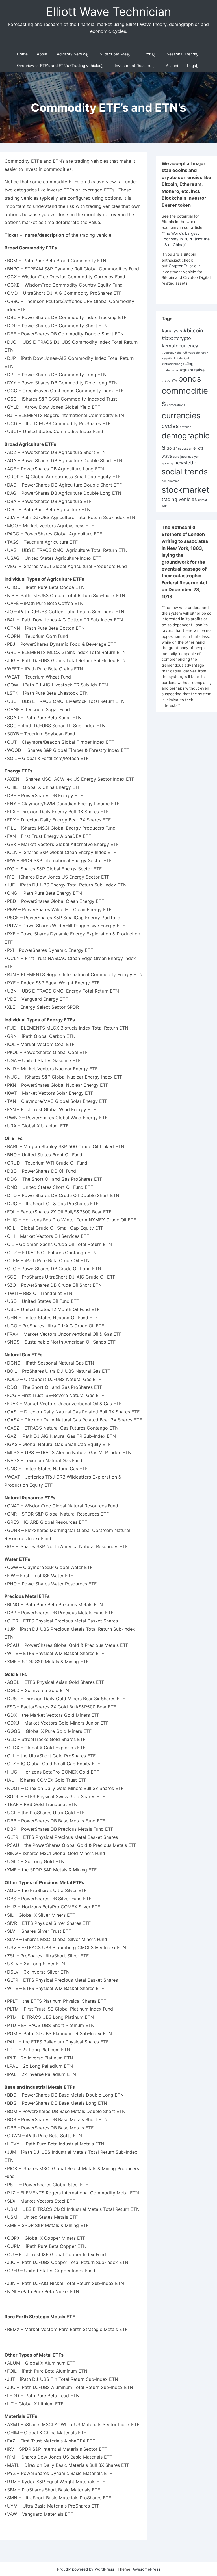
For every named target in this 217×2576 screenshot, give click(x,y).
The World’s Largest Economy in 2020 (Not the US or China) (186, 239)
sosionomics (171, 481)
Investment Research (134, 66)
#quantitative (192, 370)
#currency (169, 353)
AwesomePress (146, 2569)
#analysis (172, 331)
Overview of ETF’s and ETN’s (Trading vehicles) (60, 66)
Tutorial (148, 54)
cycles (170, 426)
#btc (167, 338)
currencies (181, 416)
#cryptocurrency (180, 346)
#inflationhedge (173, 364)
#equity (167, 358)
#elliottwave (186, 353)
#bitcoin (193, 330)
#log (189, 364)
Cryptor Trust (181, 266)
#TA (174, 381)
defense (185, 427)
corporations (176, 405)
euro (176, 457)
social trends (185, 472)
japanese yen (190, 457)
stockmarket (185, 490)
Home (22, 54)
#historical (181, 358)
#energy (202, 353)
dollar (172, 448)
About (42, 54)
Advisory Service (72, 54)
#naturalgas (170, 370)
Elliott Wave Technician (109, 12)
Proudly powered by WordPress (86, 2569)
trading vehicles (179, 499)
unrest (203, 500)
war (164, 506)
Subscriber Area (114, 54)
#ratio (166, 381)
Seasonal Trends (182, 54)
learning (167, 463)
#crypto (183, 338)
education (185, 449)
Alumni (172, 66)
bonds (190, 379)
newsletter (186, 463)
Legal (192, 66)
